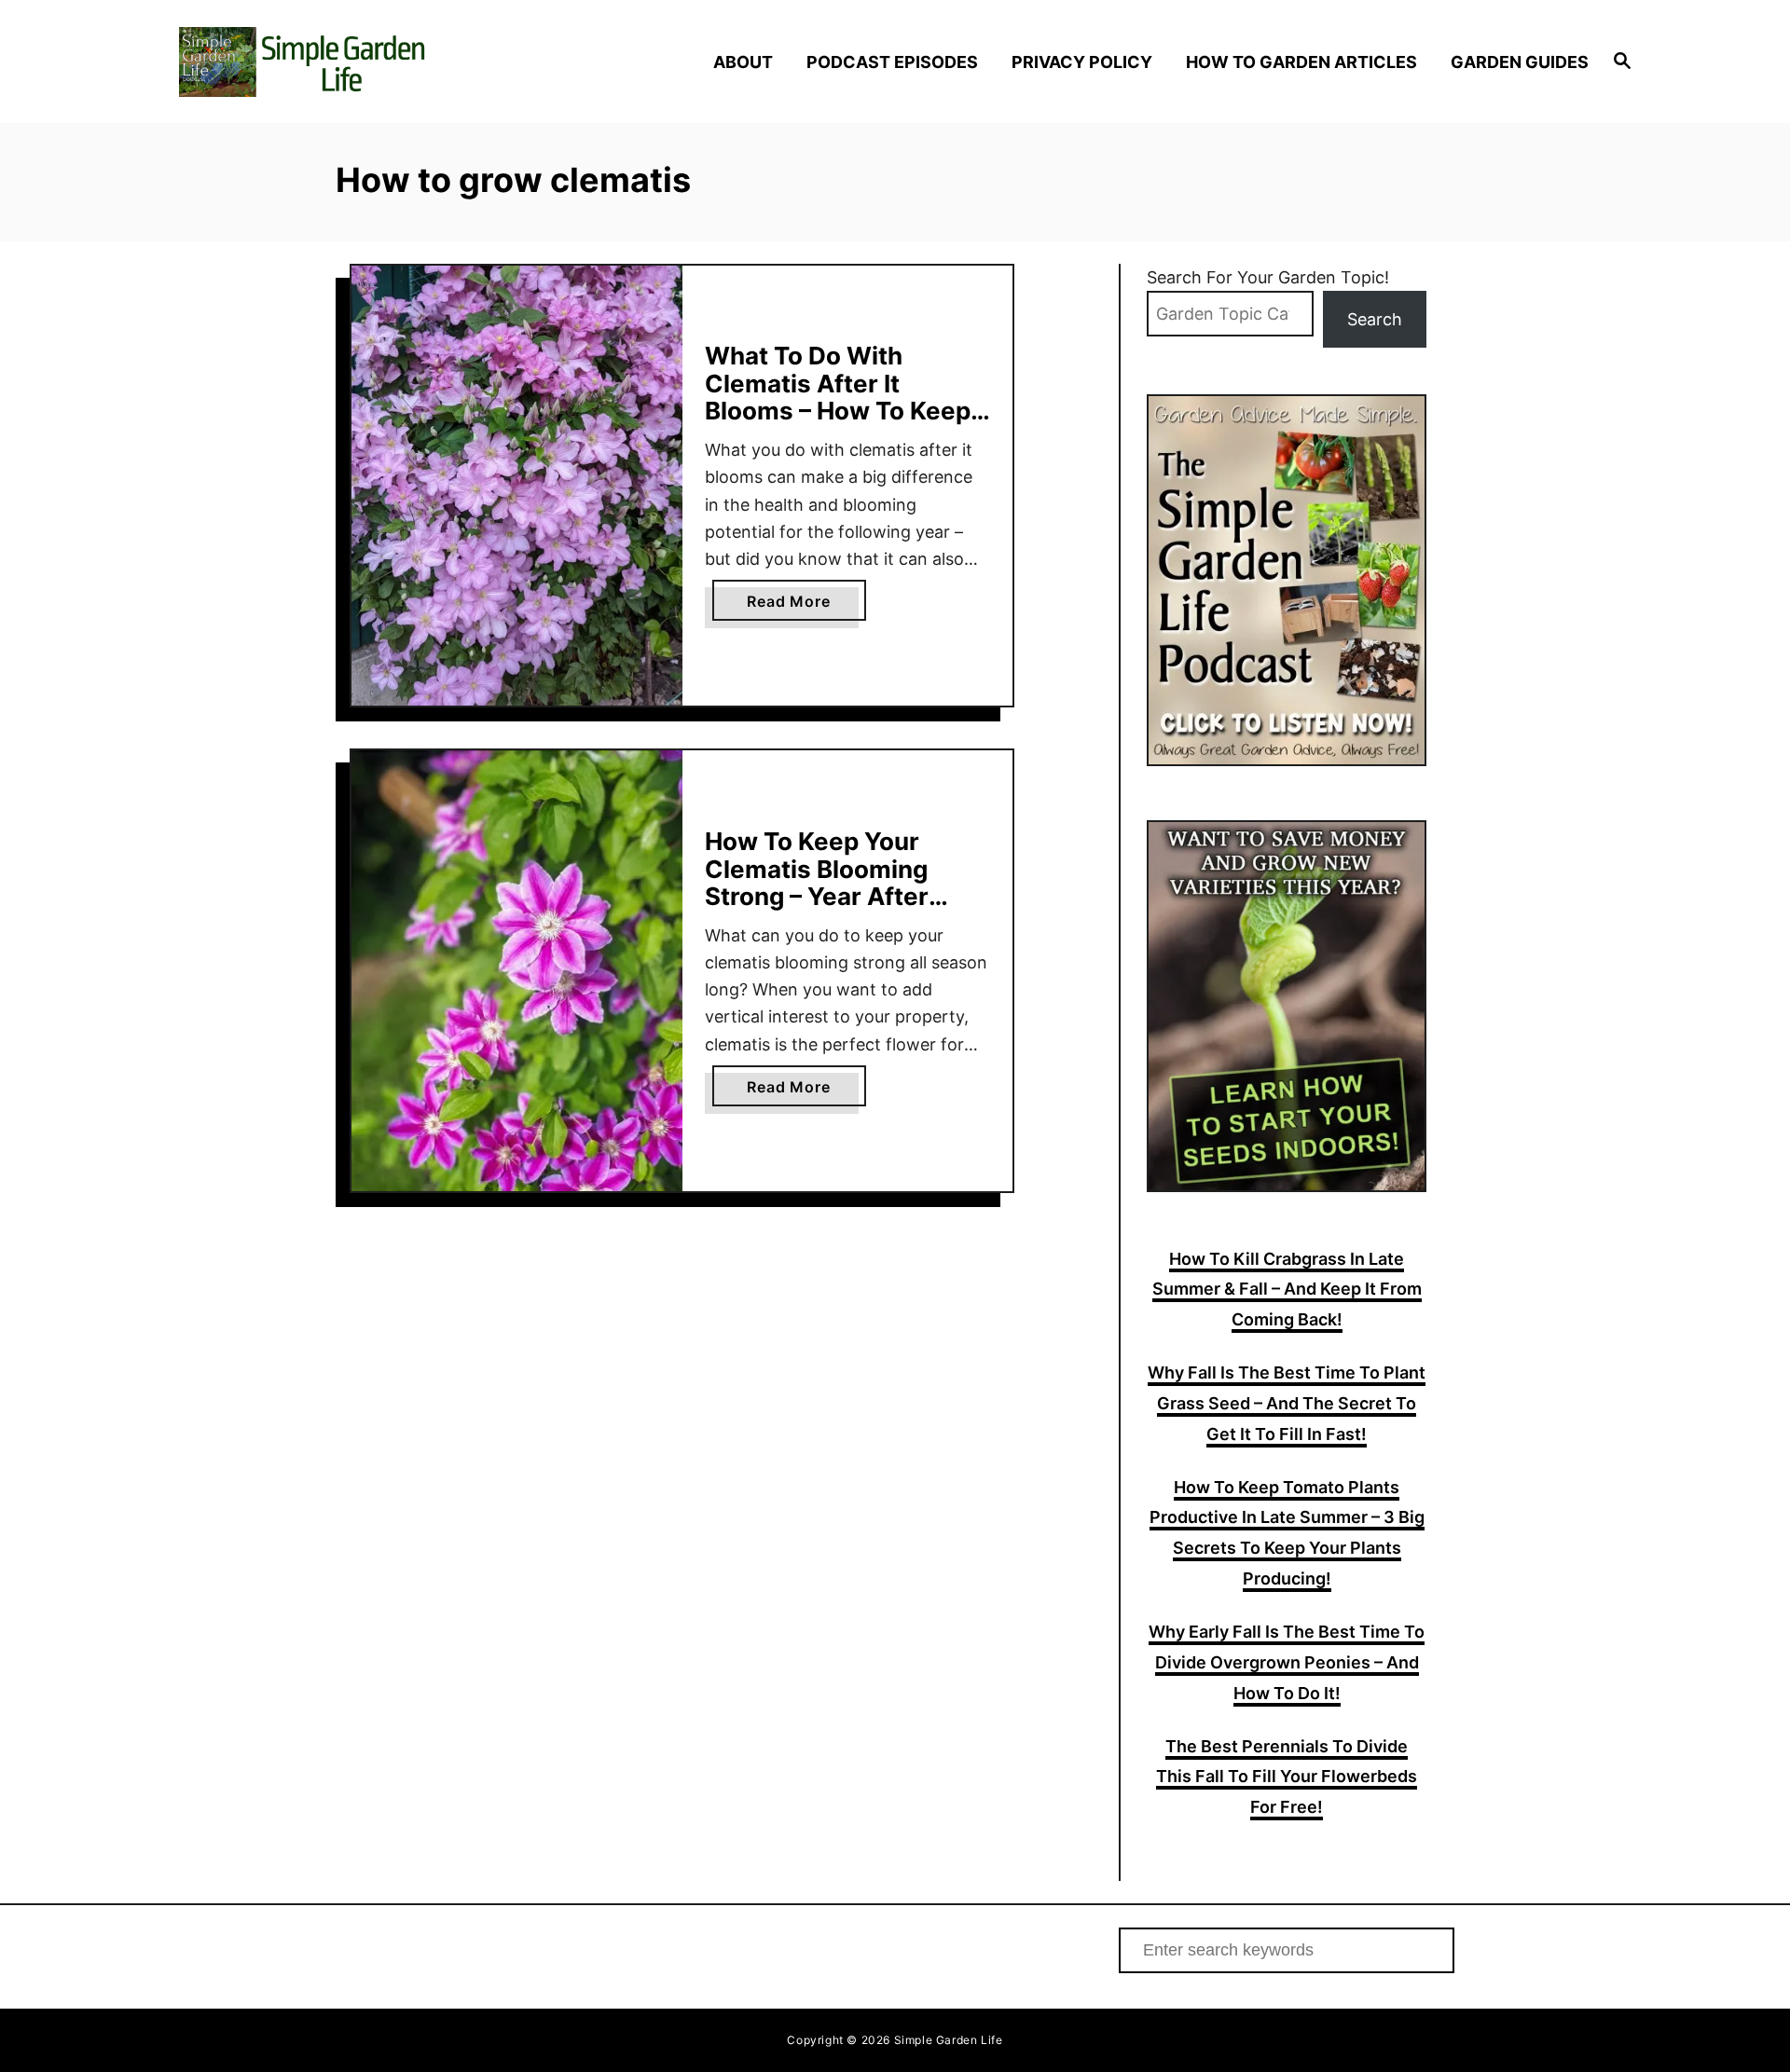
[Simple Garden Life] (354, 62)
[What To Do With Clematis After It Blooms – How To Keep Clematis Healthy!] (517, 486)
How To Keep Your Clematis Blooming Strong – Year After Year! (817, 883)
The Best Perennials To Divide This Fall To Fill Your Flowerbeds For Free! (1287, 1777)
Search (1375, 319)
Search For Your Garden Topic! (1268, 277)
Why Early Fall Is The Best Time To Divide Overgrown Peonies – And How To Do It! (1287, 1662)
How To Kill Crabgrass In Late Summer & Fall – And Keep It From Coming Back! (1287, 1290)
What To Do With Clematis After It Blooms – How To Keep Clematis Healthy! (838, 397)
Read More (806, 606)
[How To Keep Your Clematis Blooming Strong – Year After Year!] (517, 971)
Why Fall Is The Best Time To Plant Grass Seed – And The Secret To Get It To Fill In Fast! (1287, 1403)
